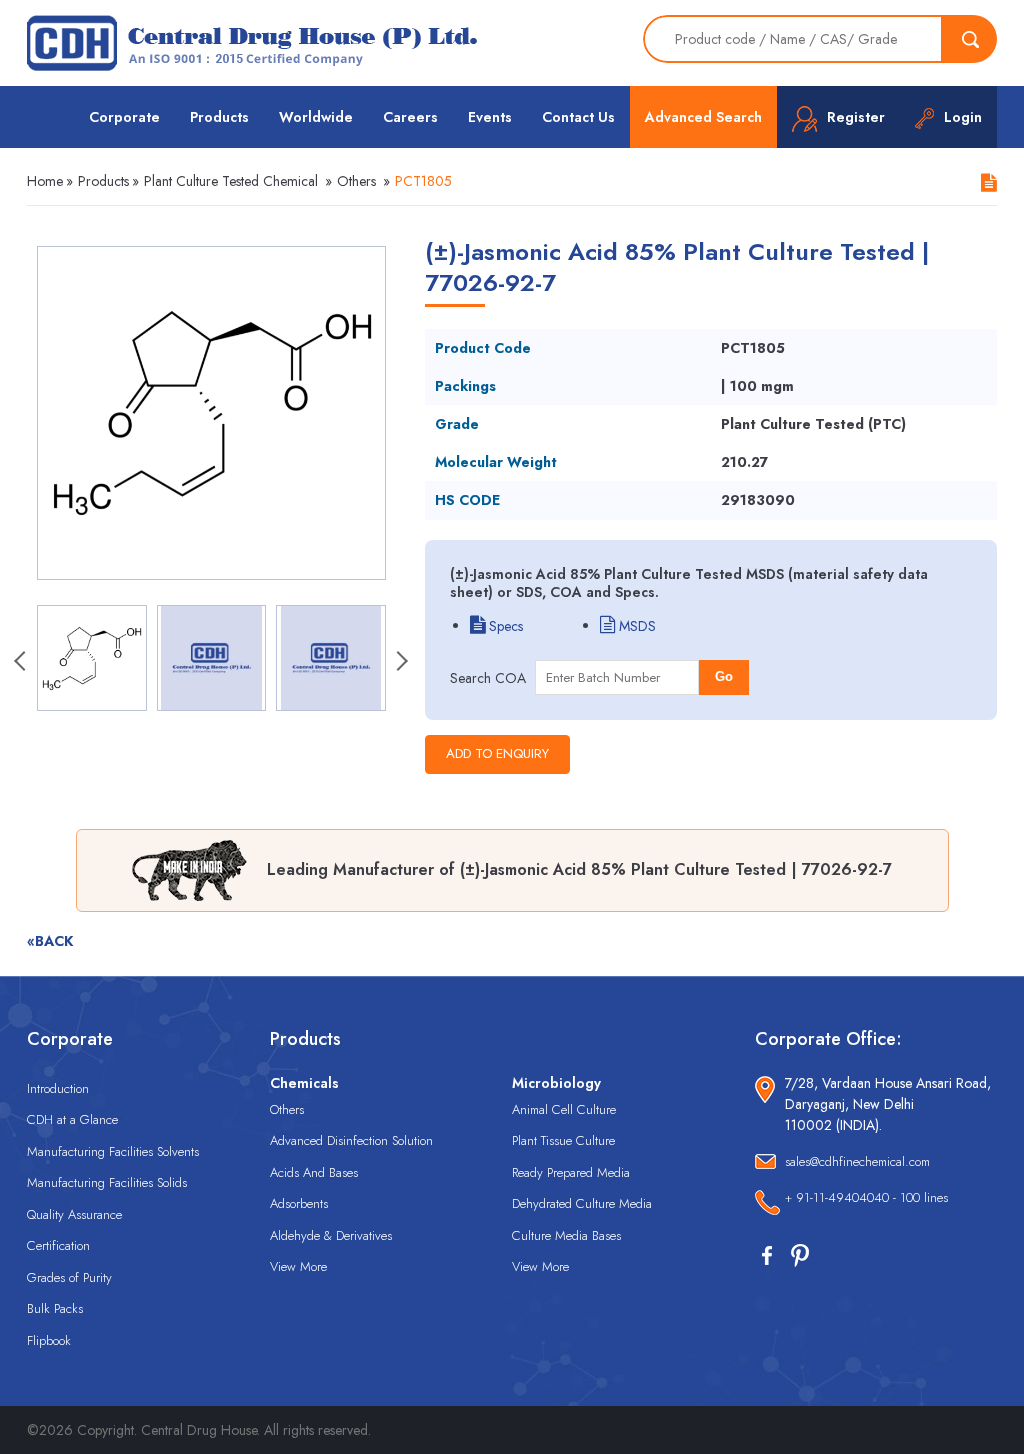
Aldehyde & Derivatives (331, 1235)
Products (219, 117)
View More (298, 1266)
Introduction (58, 1088)
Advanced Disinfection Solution (351, 1140)
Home (45, 181)
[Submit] (970, 39)
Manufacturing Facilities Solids (107, 1182)
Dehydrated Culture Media (582, 1203)
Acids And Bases (314, 1172)
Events (490, 117)
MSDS (635, 626)
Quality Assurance (74, 1214)
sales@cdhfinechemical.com (857, 1161)
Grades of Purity (69, 1277)
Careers (410, 117)
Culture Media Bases (566, 1235)
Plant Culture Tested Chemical (231, 181)
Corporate (124, 117)
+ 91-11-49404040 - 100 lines (866, 1197)
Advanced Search (703, 117)
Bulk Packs (55, 1308)
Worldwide (316, 117)
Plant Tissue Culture (563, 1140)
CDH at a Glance (72, 1119)
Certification (58, 1245)
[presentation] (22, 663)
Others (356, 181)
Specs (504, 626)
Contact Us (578, 117)
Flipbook (49, 1340)
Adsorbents (299, 1203)
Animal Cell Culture (564, 1109)
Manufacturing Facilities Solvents (113, 1151)
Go (724, 676)
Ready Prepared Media (571, 1172)
